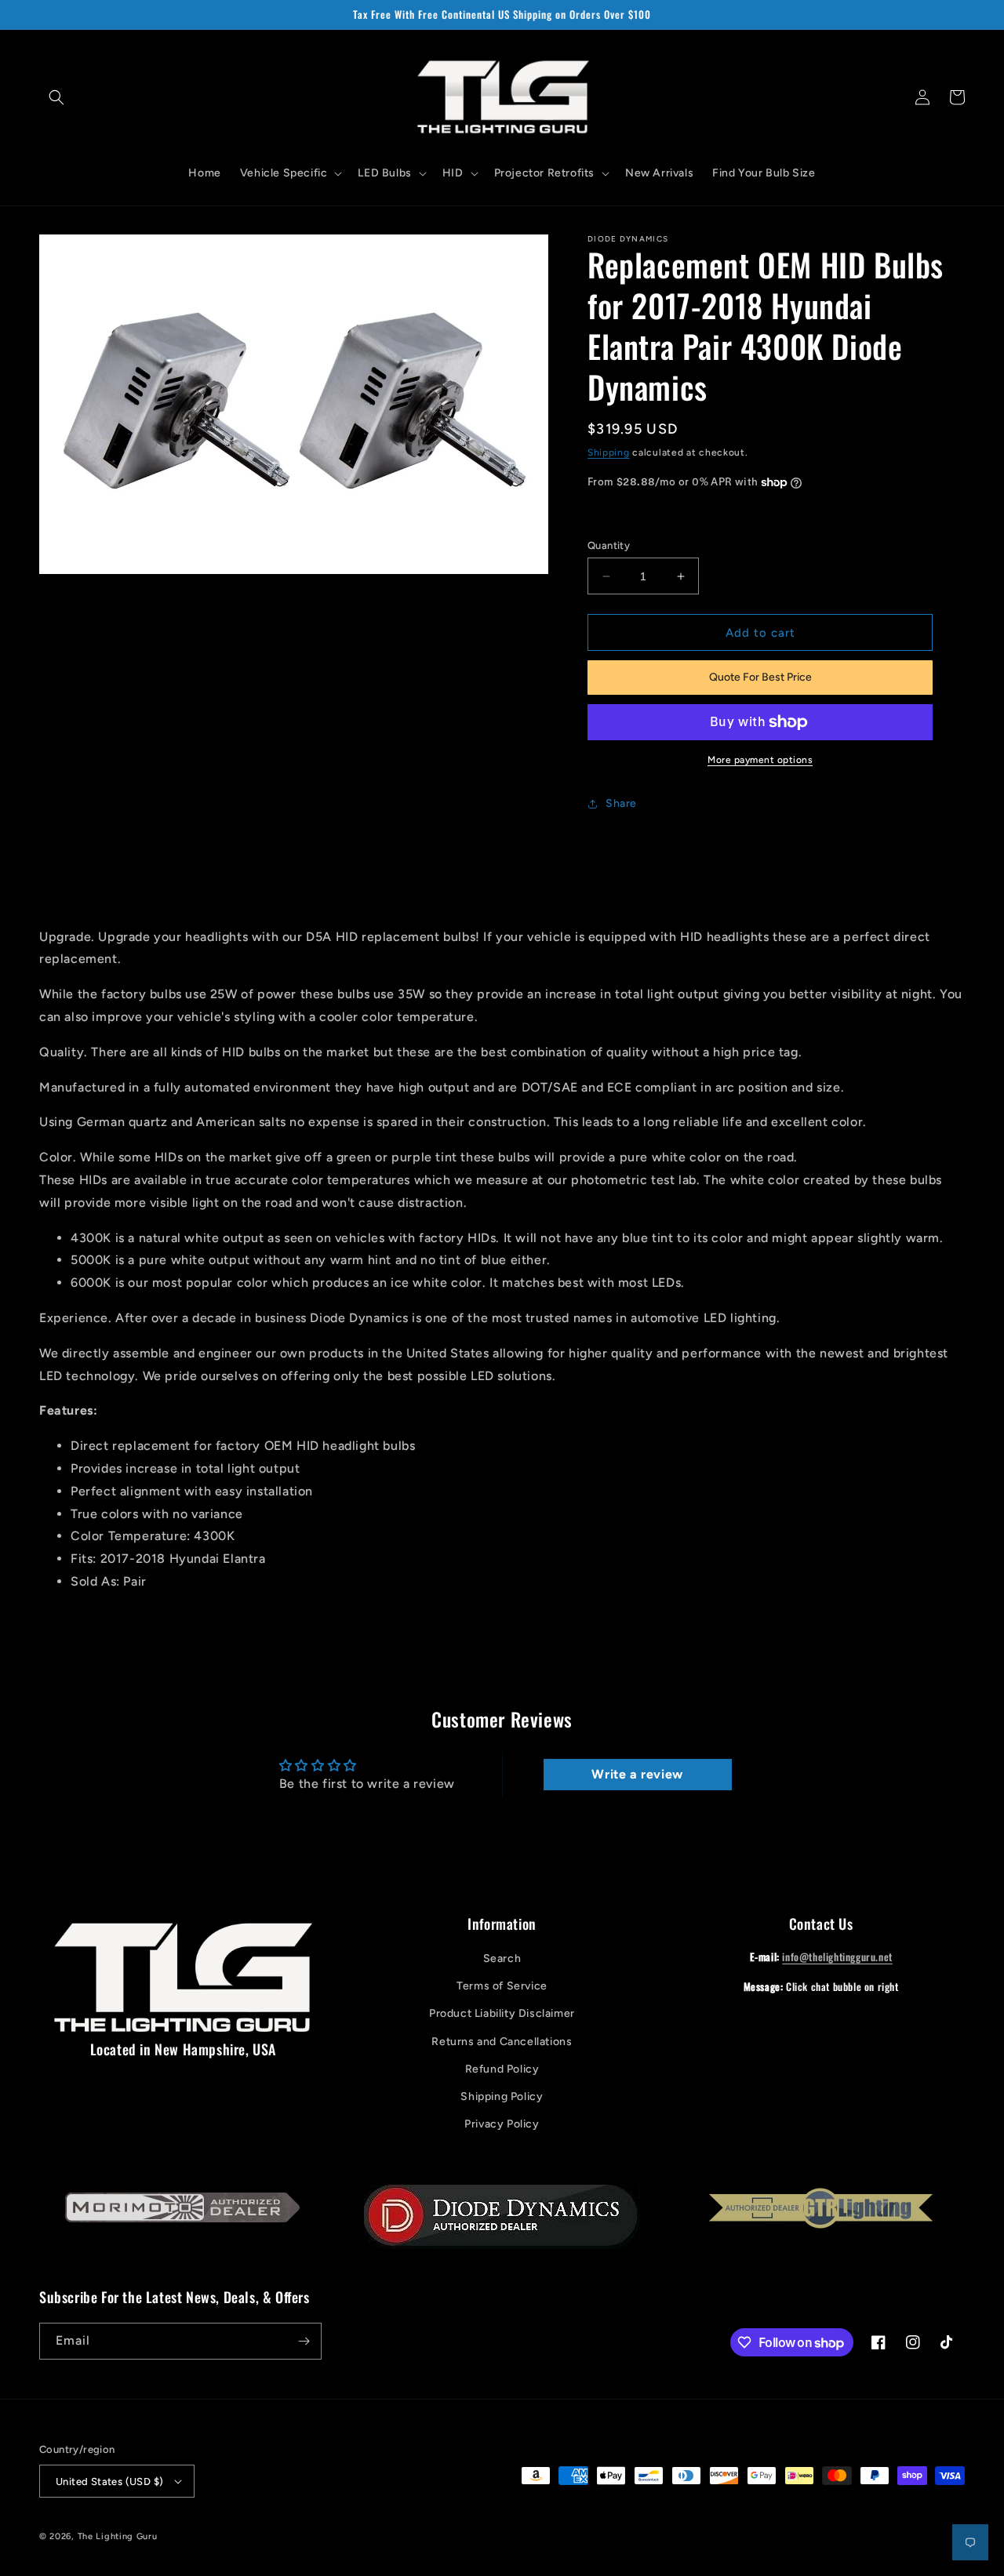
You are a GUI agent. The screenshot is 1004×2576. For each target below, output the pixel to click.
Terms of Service (502, 1986)
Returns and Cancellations (502, 2042)
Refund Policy (502, 2069)
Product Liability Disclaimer (502, 2013)
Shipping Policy (502, 2096)
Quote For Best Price (760, 677)
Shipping (609, 452)
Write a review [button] (637, 1774)
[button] (56, 97)
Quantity (609, 545)
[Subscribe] (304, 2341)
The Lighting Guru (118, 2536)
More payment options (760, 760)
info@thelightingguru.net (837, 1957)
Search (502, 1958)
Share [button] (621, 803)
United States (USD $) (109, 2482)
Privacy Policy (502, 2124)
